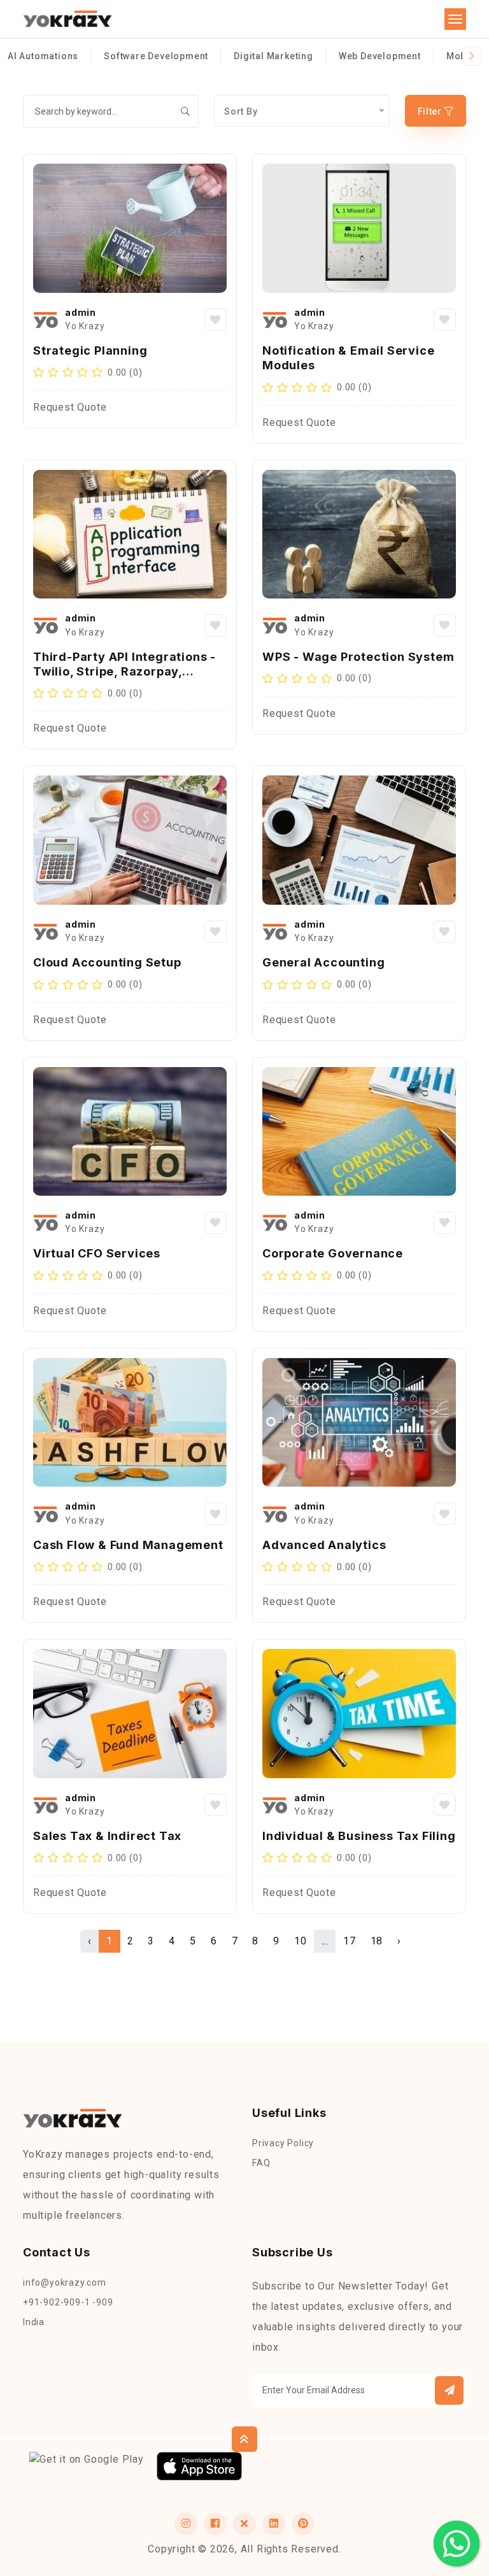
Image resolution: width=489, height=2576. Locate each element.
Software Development (156, 56)
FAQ (261, 2163)
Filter (431, 111)
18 (377, 1941)
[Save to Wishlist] (216, 319)
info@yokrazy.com (65, 2282)
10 (301, 1941)
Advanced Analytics (324, 1545)
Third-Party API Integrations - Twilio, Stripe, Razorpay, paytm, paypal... (124, 672)
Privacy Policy (283, 2143)
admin (81, 312)
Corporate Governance (333, 1253)
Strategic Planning (90, 350)
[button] (449, 2390)
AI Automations (43, 56)
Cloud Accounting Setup (107, 962)
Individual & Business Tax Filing (359, 1836)
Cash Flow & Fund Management (128, 1545)
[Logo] (67, 19)
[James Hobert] (46, 320)
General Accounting (323, 962)
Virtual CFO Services (97, 1253)
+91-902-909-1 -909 (68, 2302)
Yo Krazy (85, 326)
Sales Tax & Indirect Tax (107, 1836)
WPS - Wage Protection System (358, 657)
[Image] (130, 228)
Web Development (380, 56)
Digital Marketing (273, 56)
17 (350, 1941)
